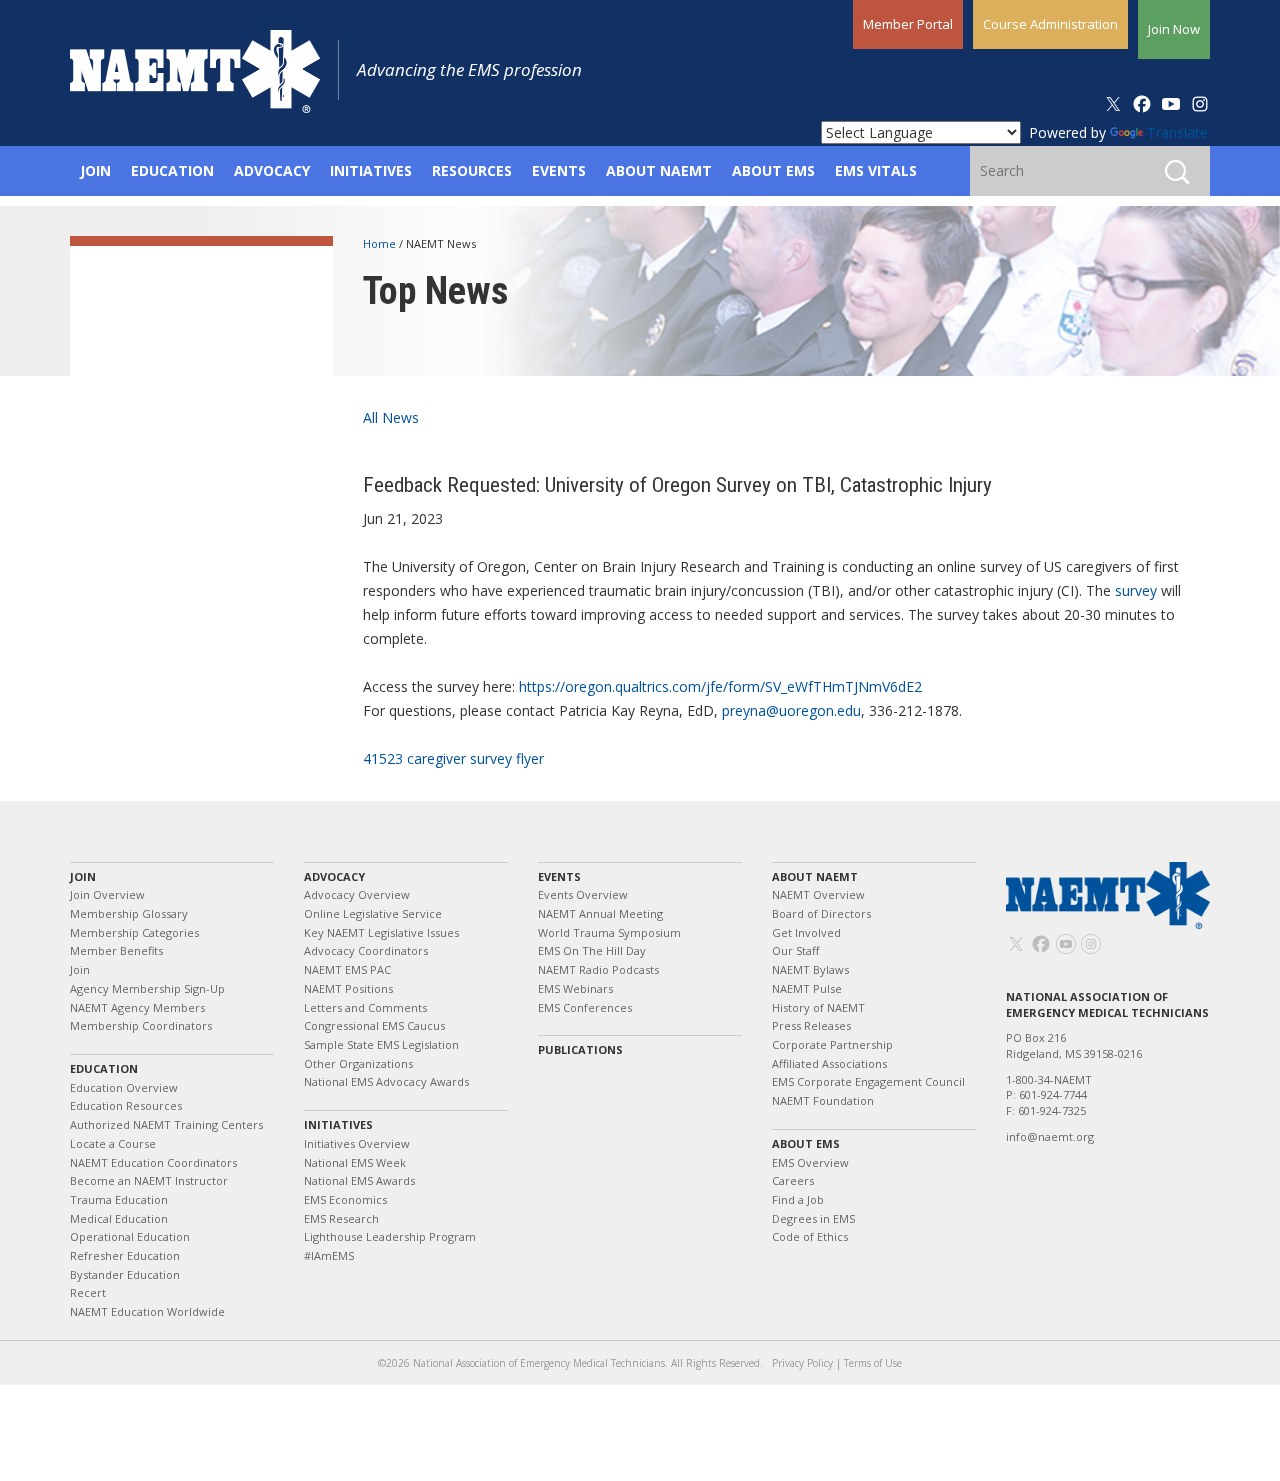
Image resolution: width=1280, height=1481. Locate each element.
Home (381, 243)
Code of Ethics (810, 1236)
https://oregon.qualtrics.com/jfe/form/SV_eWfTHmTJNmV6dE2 (720, 686)
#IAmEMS (329, 1255)
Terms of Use (873, 1363)
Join (83, 876)
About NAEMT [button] (659, 170)
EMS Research (341, 1218)
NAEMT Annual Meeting (600, 913)
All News (391, 417)
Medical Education (119, 1218)
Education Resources (126, 1105)
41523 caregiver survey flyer (453, 758)
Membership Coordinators (141, 1025)
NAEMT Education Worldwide (147, 1311)
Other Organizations (358, 1063)
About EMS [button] (773, 170)
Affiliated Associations (829, 1063)
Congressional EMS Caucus (374, 1025)
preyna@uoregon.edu (791, 710)
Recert (88, 1292)
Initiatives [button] (371, 170)
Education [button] (172, 170)
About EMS (806, 1143)
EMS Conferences (585, 1007)
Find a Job (798, 1199)
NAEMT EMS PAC (347, 969)
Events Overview (583, 894)
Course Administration (1050, 24)
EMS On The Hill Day (592, 950)
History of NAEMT (818, 1007)
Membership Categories (134, 932)
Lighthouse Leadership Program (390, 1236)
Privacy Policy (802, 1363)
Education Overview (124, 1087)
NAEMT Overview (818, 894)
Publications (580, 1049)
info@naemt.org (1050, 1136)
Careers (793, 1180)
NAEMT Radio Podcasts (598, 969)
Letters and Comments (365, 1007)
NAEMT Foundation (823, 1100)
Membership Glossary (129, 913)
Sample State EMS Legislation (381, 1044)
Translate (1177, 132)
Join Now (1174, 29)
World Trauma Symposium (609, 932)
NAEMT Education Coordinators (153, 1162)
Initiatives (338, 1124)
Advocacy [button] (272, 170)
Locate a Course (113, 1143)
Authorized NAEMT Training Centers (166, 1124)
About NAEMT (815, 876)
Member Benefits (116, 950)
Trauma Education (119, 1199)
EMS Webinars (575, 988)
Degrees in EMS (813, 1218)
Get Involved (806, 932)
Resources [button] (472, 170)
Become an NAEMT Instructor (149, 1180)
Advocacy (334, 876)
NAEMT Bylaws (810, 969)
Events (559, 876)
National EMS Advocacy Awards (386, 1081)
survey (1136, 590)
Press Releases (811, 1025)
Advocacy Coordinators (366, 950)
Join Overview (107, 894)
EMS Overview (810, 1162)
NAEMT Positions (348, 988)
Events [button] (559, 170)
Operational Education (130, 1236)
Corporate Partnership (832, 1044)
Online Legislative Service (373, 913)
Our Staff (795, 950)
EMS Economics (345, 1199)
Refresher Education (125, 1255)
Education (104, 1068)
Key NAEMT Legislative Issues (381, 932)
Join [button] (95, 170)
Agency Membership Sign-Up (147, 988)
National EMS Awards (359, 1180)
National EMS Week (355, 1162)
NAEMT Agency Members (137, 1007)
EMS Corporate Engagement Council (868, 1081)
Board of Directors (821, 913)
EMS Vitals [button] (876, 170)
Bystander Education (125, 1274)
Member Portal (908, 24)
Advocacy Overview (357, 894)
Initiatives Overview (357, 1143)
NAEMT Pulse (807, 988)
